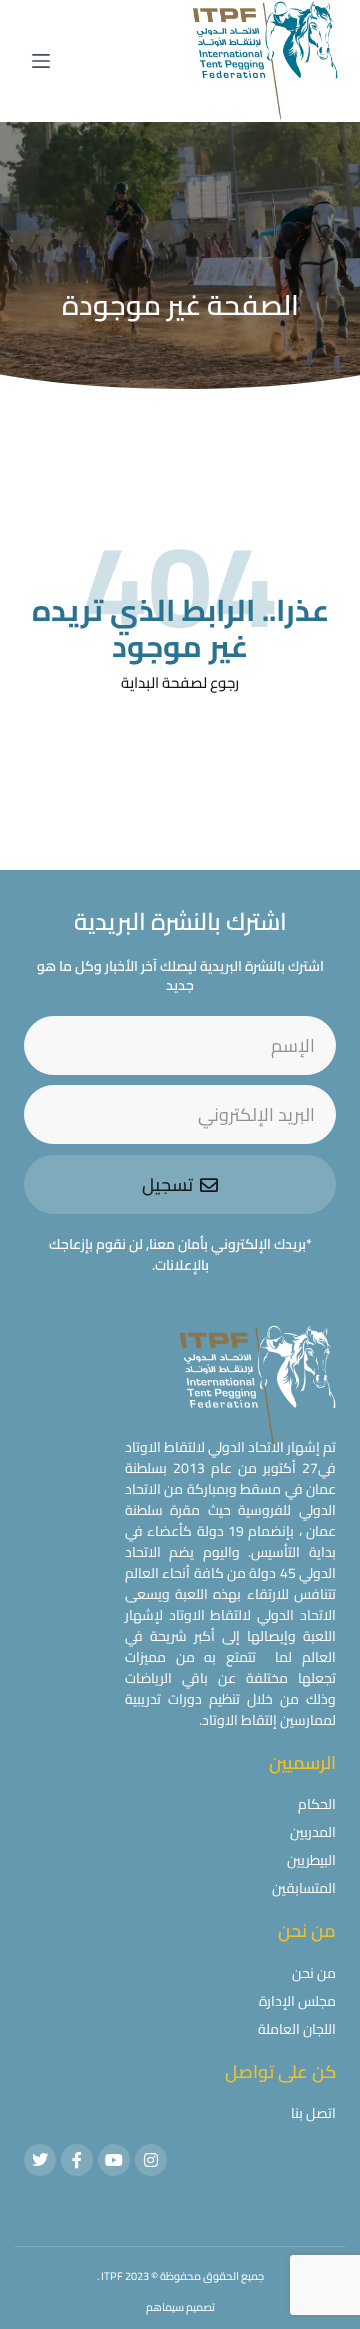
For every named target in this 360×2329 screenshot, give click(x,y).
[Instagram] (151, 2160)
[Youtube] (114, 2160)
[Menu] (41, 61)
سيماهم (165, 2307)
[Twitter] (40, 2160)
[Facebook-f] (77, 2160)
